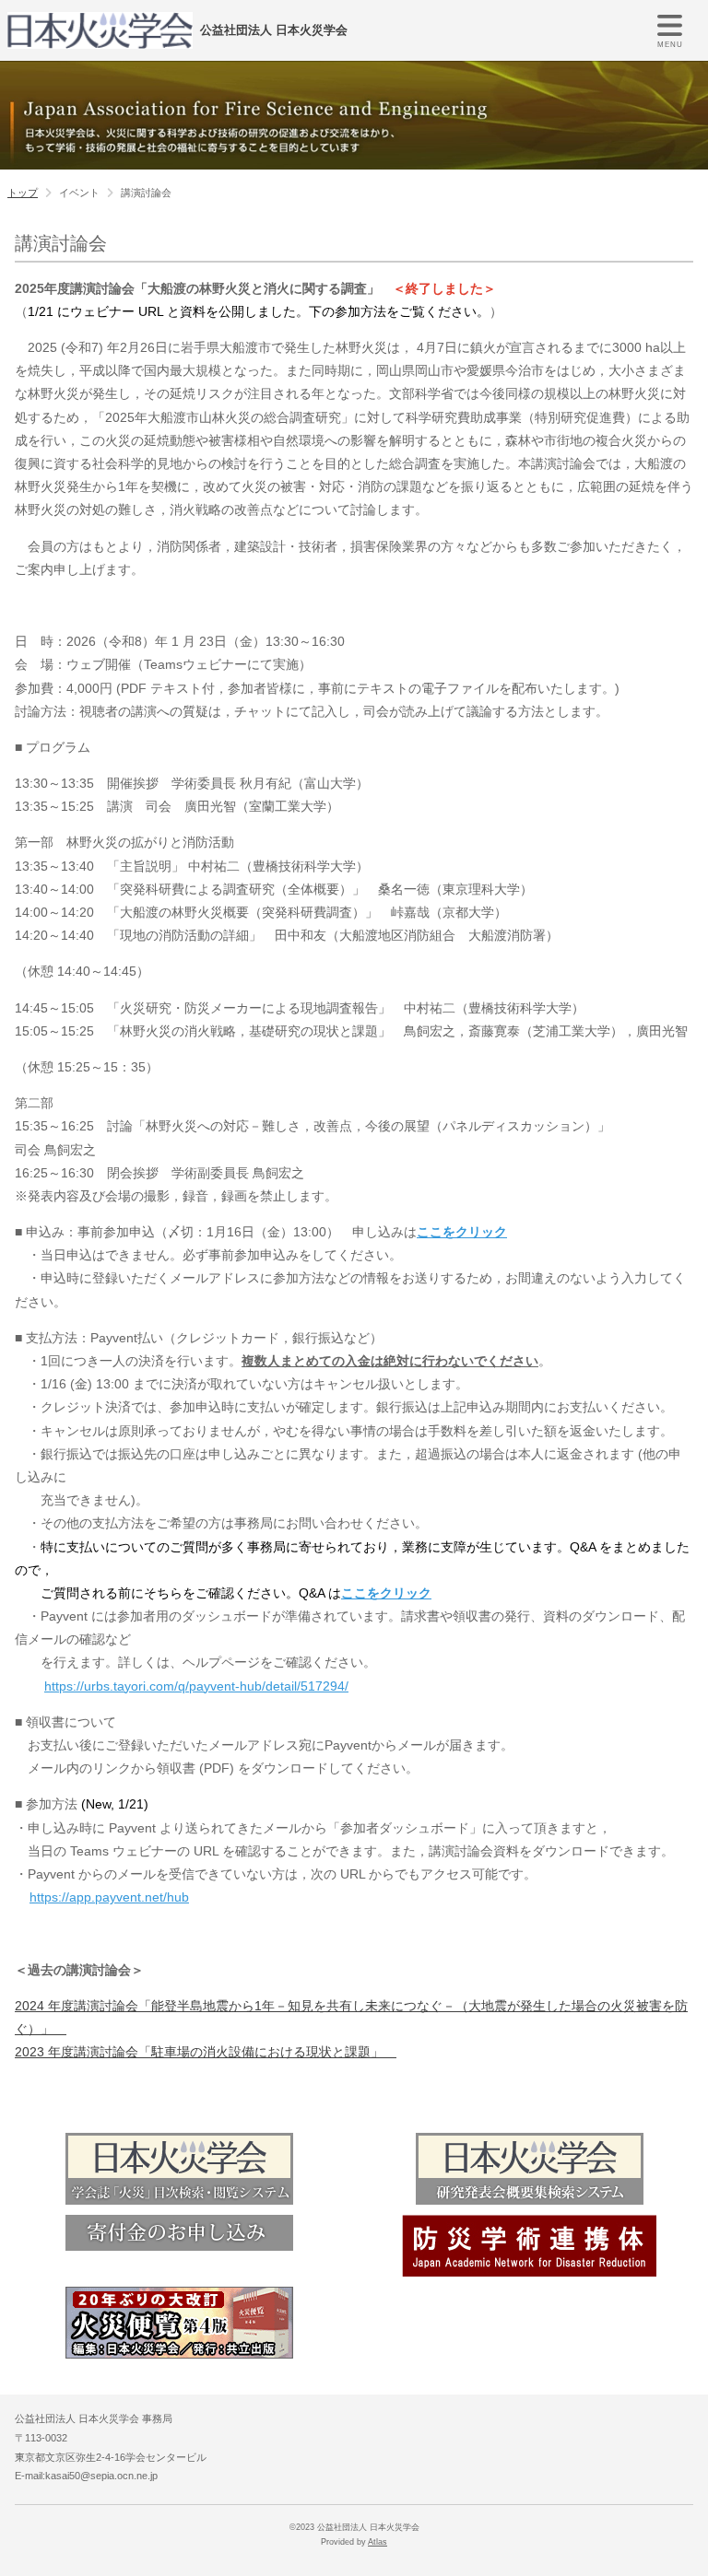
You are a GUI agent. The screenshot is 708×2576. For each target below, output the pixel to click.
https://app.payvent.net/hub (109, 1897)
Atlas (378, 2542)
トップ (23, 193)
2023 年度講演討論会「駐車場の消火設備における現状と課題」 (206, 2052)
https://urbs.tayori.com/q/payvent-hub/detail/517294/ (196, 1686)
